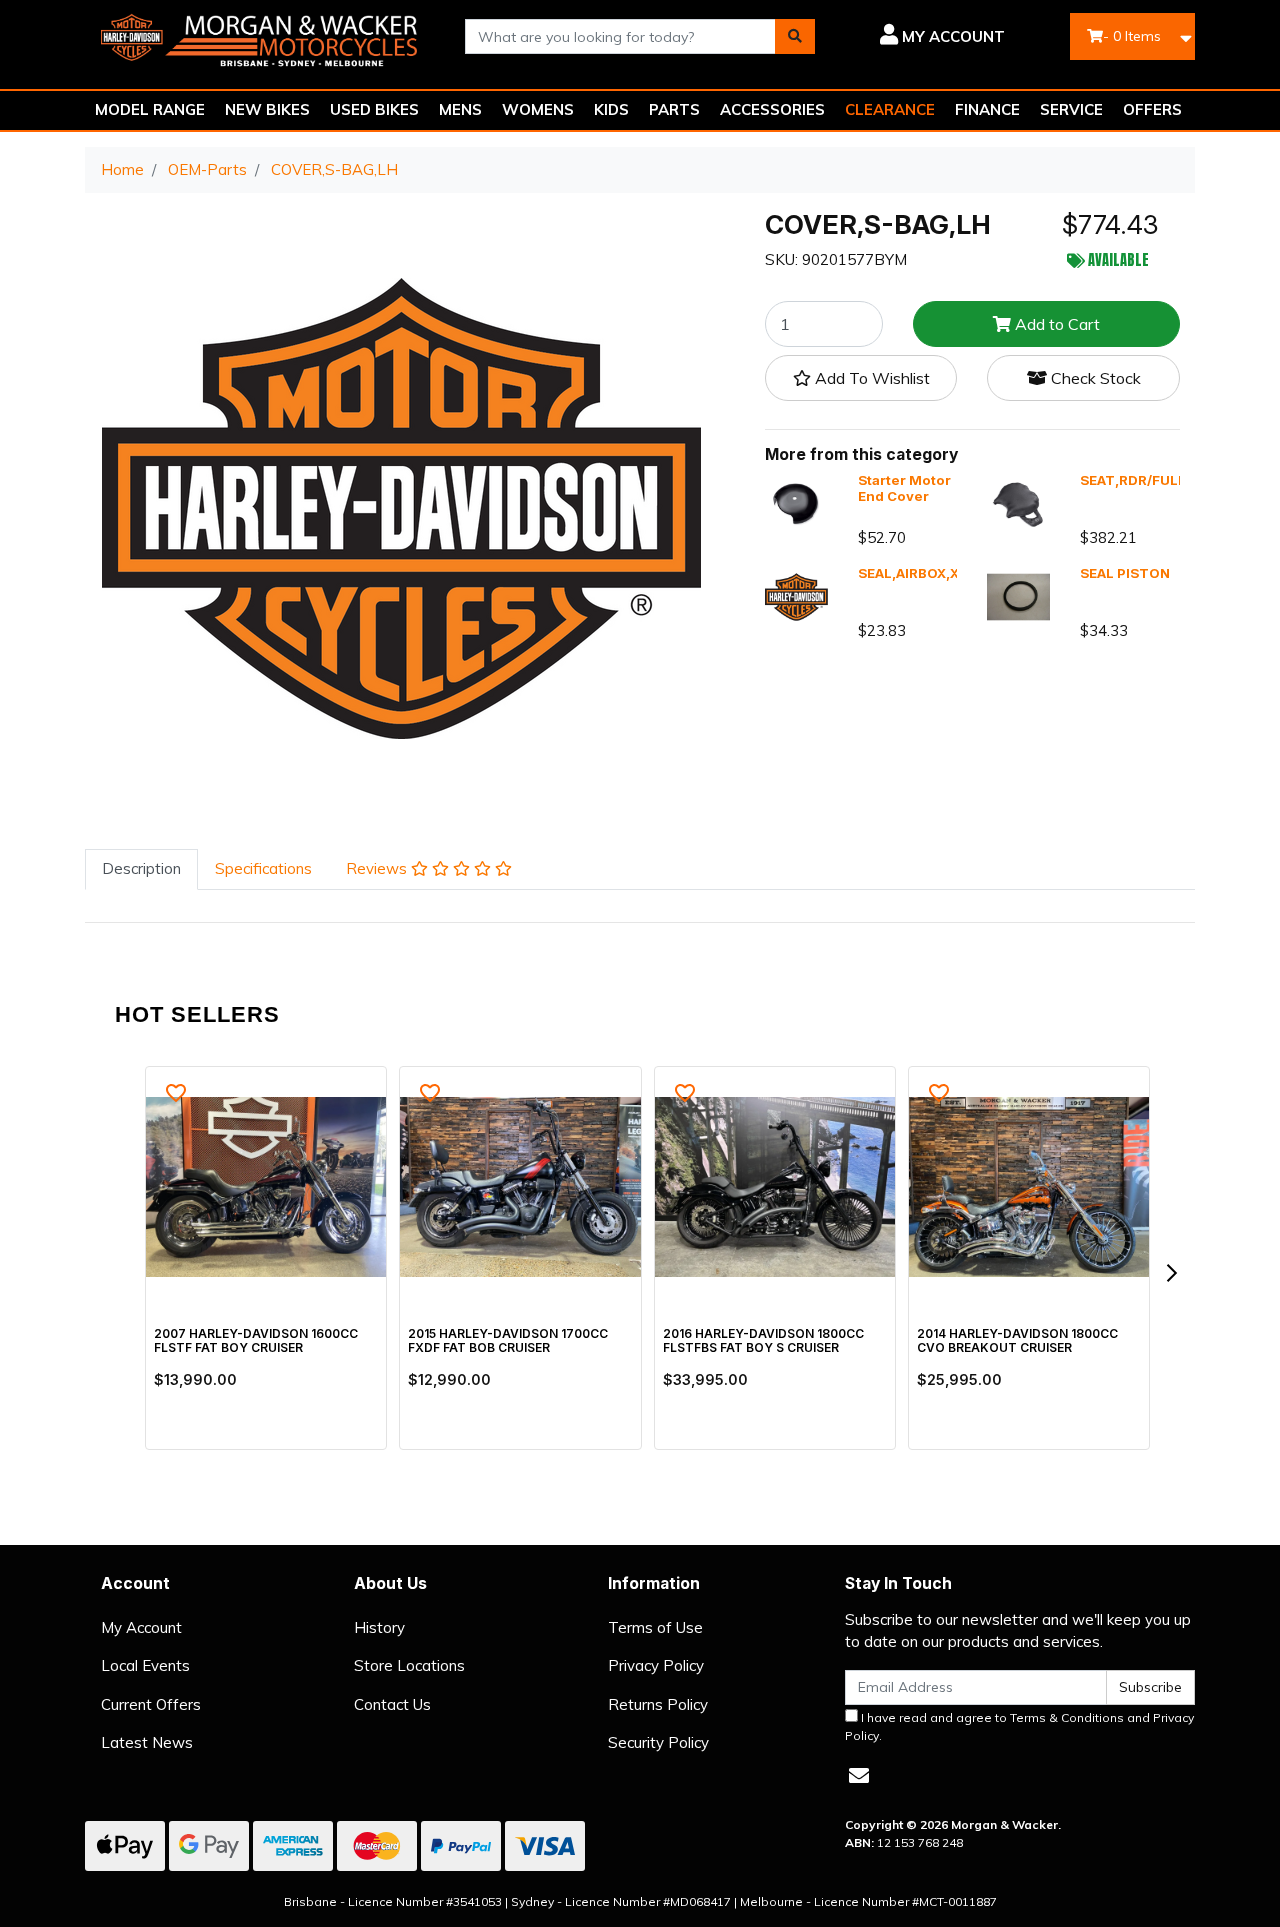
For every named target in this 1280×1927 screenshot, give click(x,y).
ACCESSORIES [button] (772, 109)
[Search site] (795, 36)
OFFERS (1152, 109)
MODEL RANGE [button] (150, 109)
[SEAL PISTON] (1018, 595)
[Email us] (859, 1775)
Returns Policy (658, 1704)
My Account (141, 1627)
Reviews (378, 868)
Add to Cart (1055, 324)
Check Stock (1094, 378)
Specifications (263, 868)
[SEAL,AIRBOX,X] (796, 595)
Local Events (145, 1665)
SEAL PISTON (1125, 573)
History (379, 1627)
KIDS (611, 109)
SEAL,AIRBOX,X (908, 573)
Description (141, 868)
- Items (1132, 36)
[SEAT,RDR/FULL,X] (1018, 502)
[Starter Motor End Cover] (796, 502)
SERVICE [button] (1071, 109)
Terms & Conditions (1067, 1717)
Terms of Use (655, 1627)
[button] (925, 37)
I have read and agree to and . (1019, 1726)
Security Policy (658, 1742)
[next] (1171, 1273)
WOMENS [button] (538, 109)
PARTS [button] (674, 109)
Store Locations (409, 1665)
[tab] (141, 869)
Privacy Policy (656, 1665)
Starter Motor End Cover (904, 488)
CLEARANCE (890, 109)
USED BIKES (374, 109)
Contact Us (392, 1704)
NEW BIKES (267, 109)
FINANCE (987, 109)
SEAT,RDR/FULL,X (1139, 480)
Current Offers (151, 1704)
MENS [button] (460, 109)
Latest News (147, 1742)
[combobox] (620, 36)
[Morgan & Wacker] (260, 34)
